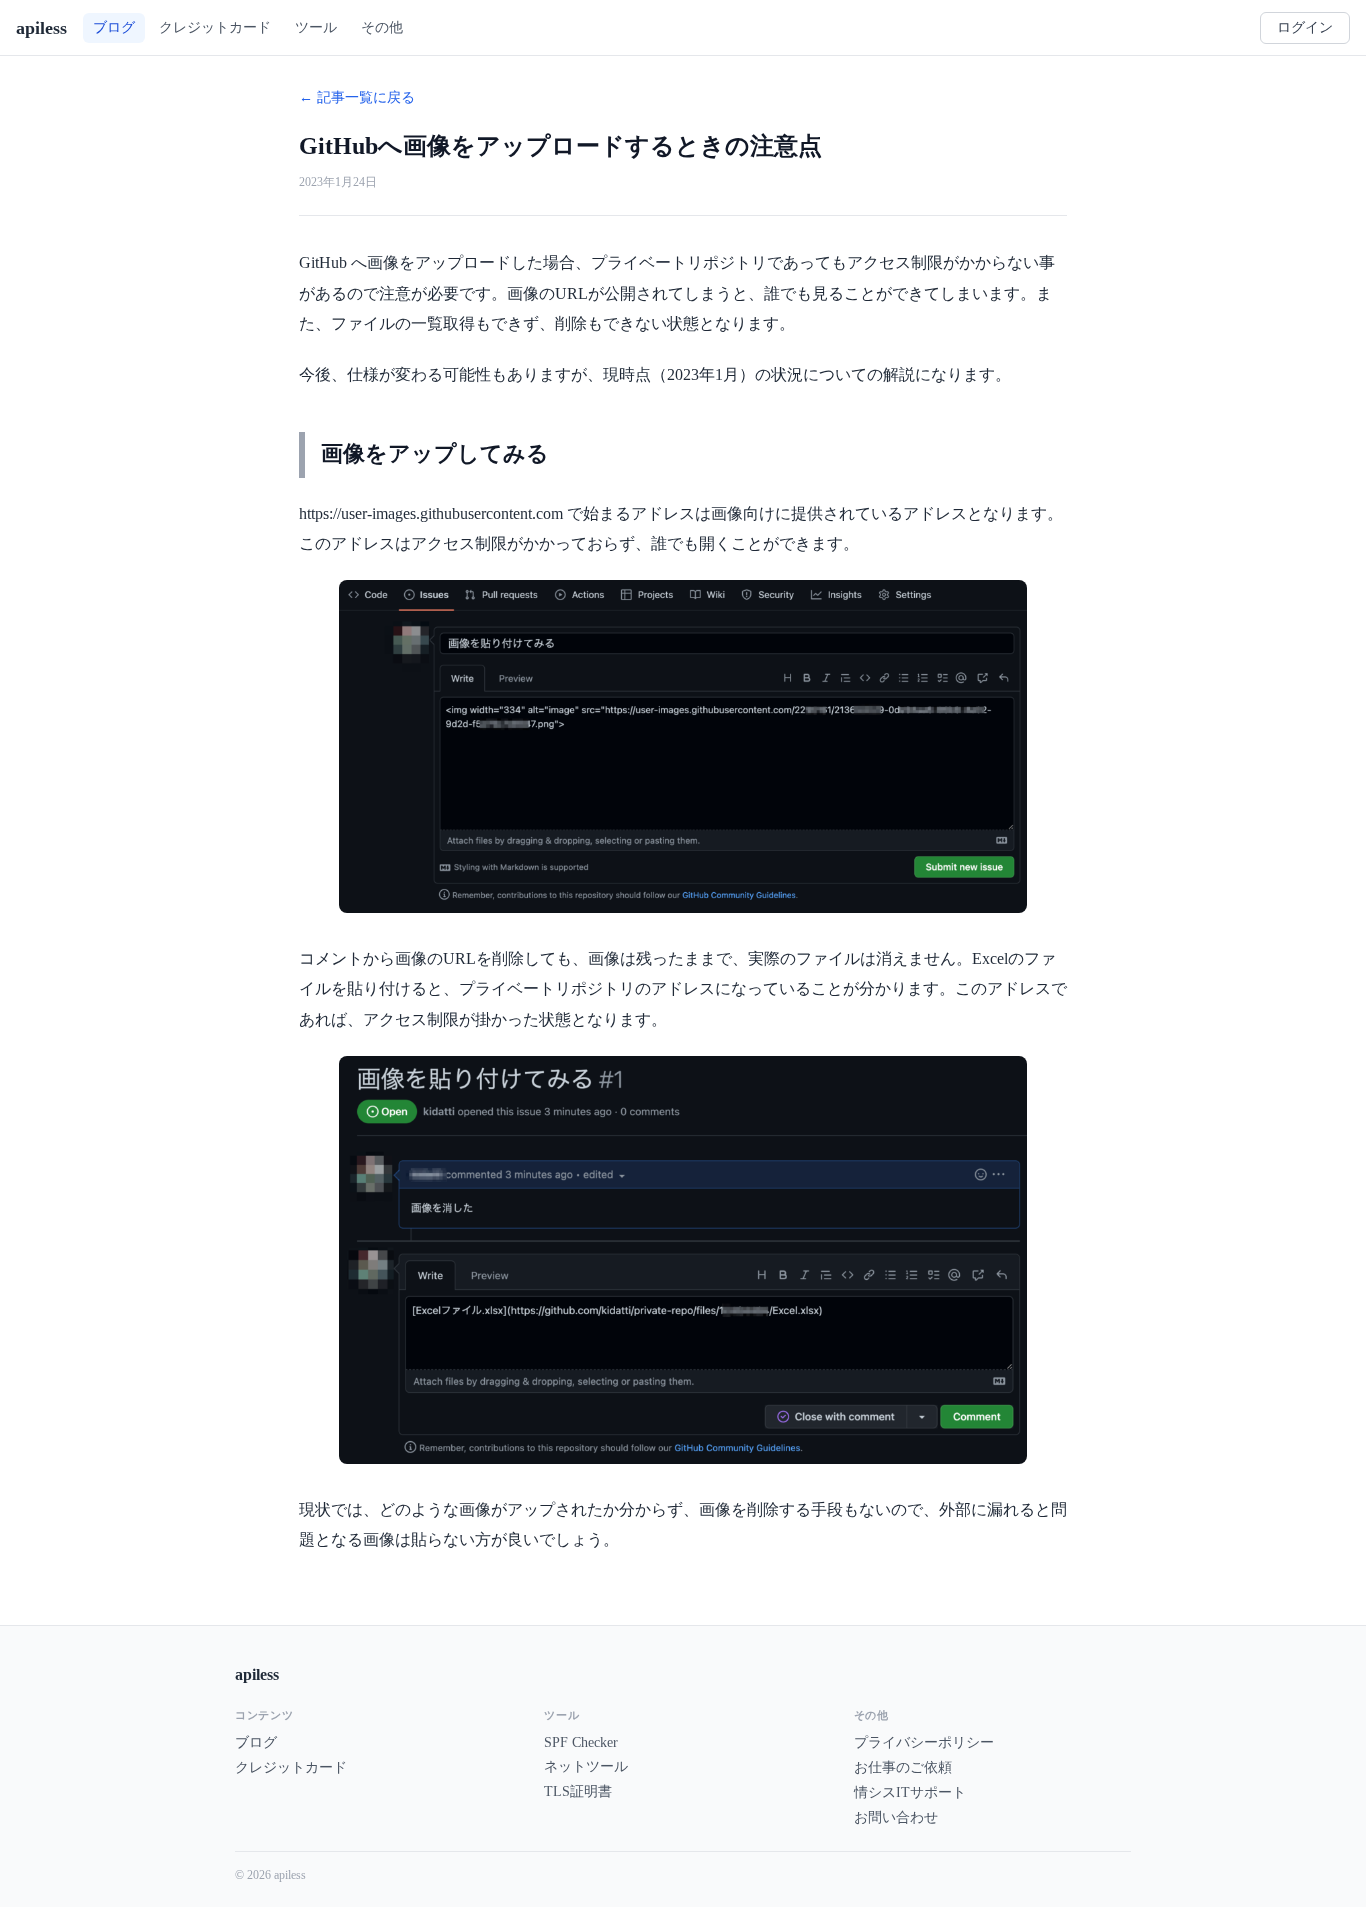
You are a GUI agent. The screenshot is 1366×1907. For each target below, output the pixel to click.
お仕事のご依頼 (903, 1767)
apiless (41, 28)
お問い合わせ (896, 1817)
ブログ (256, 1742)
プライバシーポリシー (924, 1742)
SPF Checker (581, 1742)
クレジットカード (291, 1767)
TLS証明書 (578, 1791)
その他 (382, 27)
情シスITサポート (910, 1792)
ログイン (1305, 27)
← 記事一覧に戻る (357, 97)
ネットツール (586, 1766)
